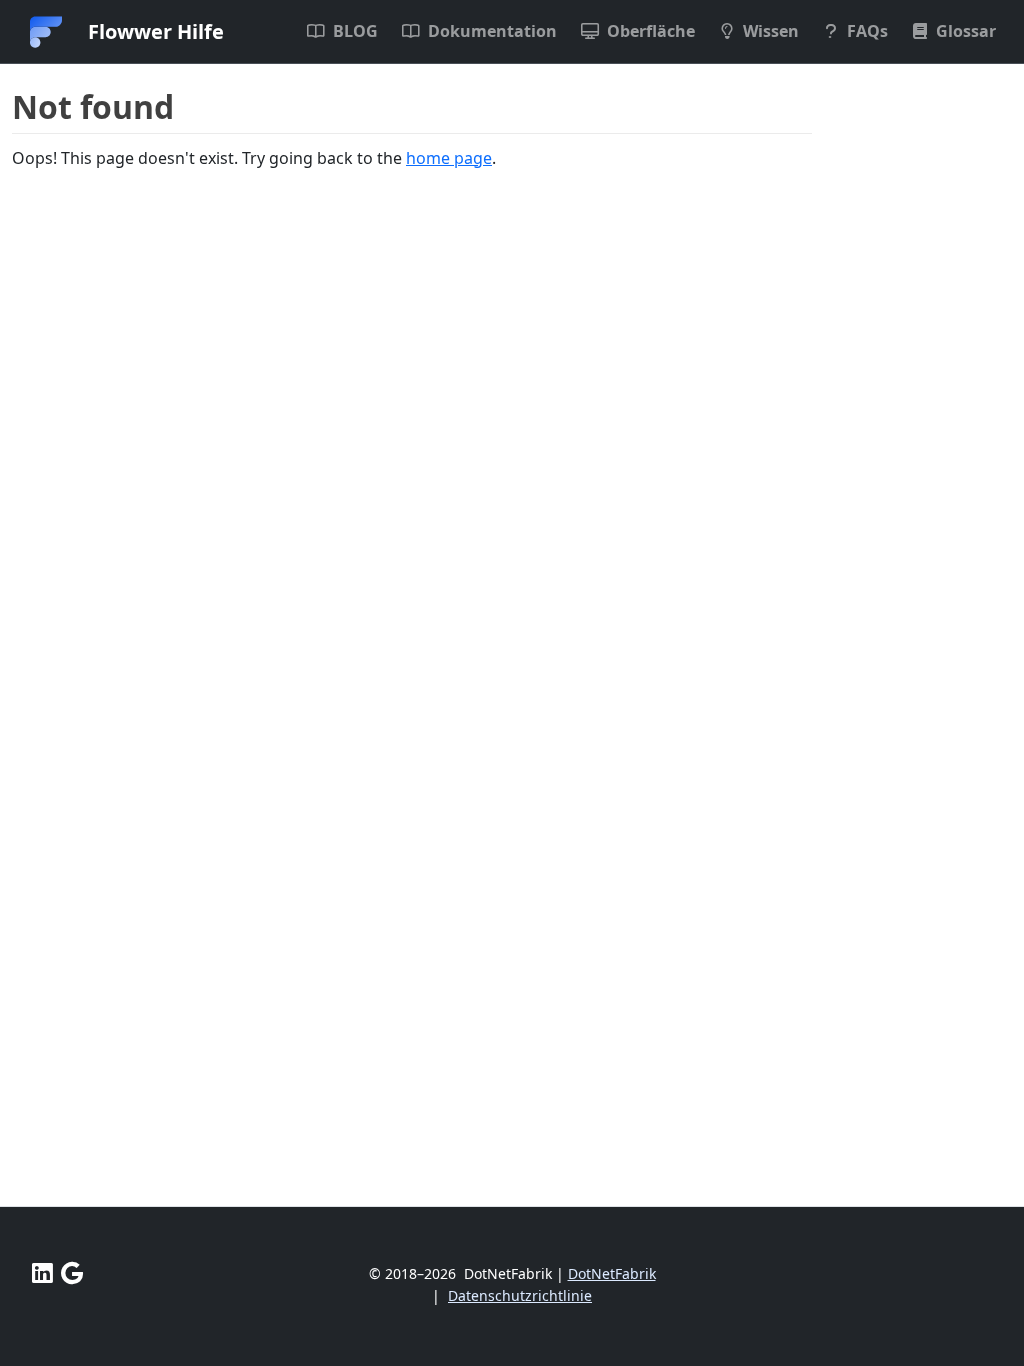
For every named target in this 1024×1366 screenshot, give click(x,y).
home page (449, 158)
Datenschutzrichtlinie (520, 1295)
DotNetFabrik (612, 1273)
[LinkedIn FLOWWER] (42, 1273)
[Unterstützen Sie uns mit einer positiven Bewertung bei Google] (72, 1273)
